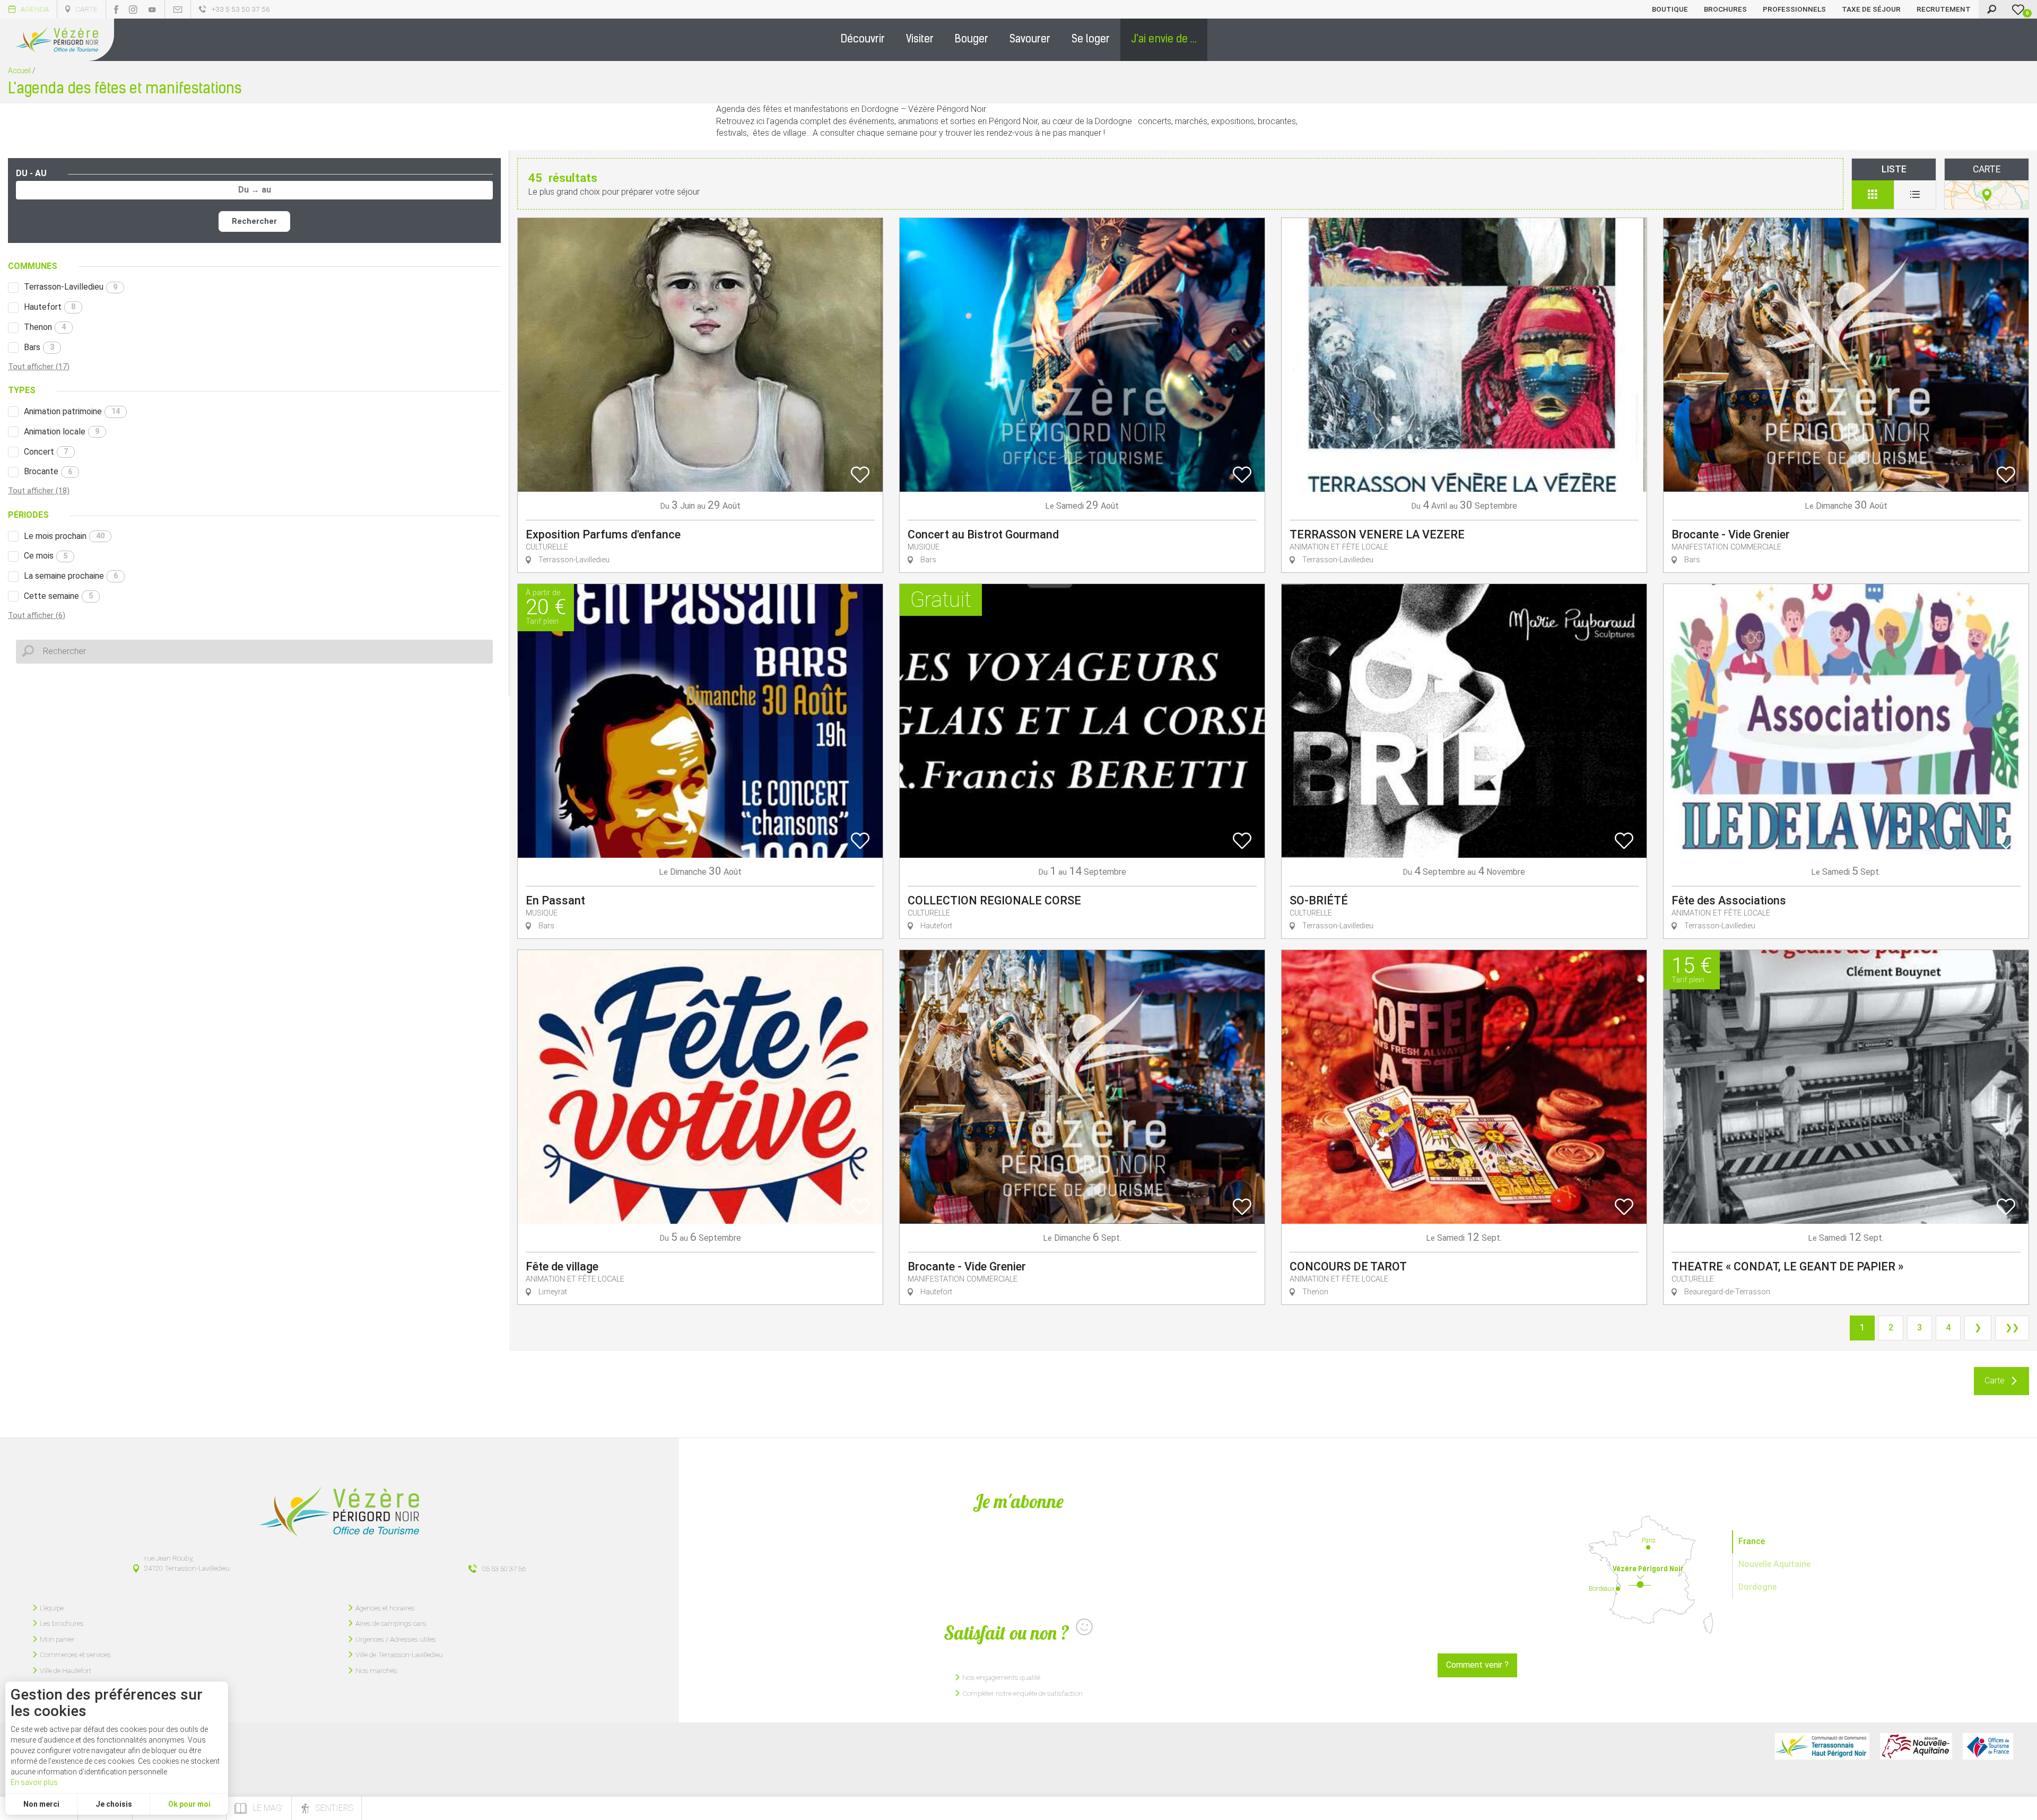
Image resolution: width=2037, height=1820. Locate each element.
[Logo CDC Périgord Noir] (1822, 1746)
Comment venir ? (1477, 1665)
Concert (46, 452)
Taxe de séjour (1871, 9)
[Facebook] (116, 10)
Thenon (45, 327)
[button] (863, 40)
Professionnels (1794, 9)
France (1752, 1541)
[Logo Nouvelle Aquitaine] (1916, 1746)
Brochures (1725, 9)
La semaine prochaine (71, 576)
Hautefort (50, 307)
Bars (39, 347)
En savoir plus (34, 1782)
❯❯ (2012, 1327)
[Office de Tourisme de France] (1988, 1746)
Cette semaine (58, 596)
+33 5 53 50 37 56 (241, 9)
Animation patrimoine (72, 411)
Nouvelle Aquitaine (1774, 1564)
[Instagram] (133, 10)
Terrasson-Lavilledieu (71, 287)
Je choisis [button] (114, 1804)
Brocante (48, 471)
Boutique (1670, 9)
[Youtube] (152, 10)
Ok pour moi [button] (189, 1804)
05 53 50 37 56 (504, 1569)
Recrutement (1944, 9)
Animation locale (62, 432)
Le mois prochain (64, 536)
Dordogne (1757, 1587)
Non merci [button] (41, 1804)
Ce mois (46, 556)
